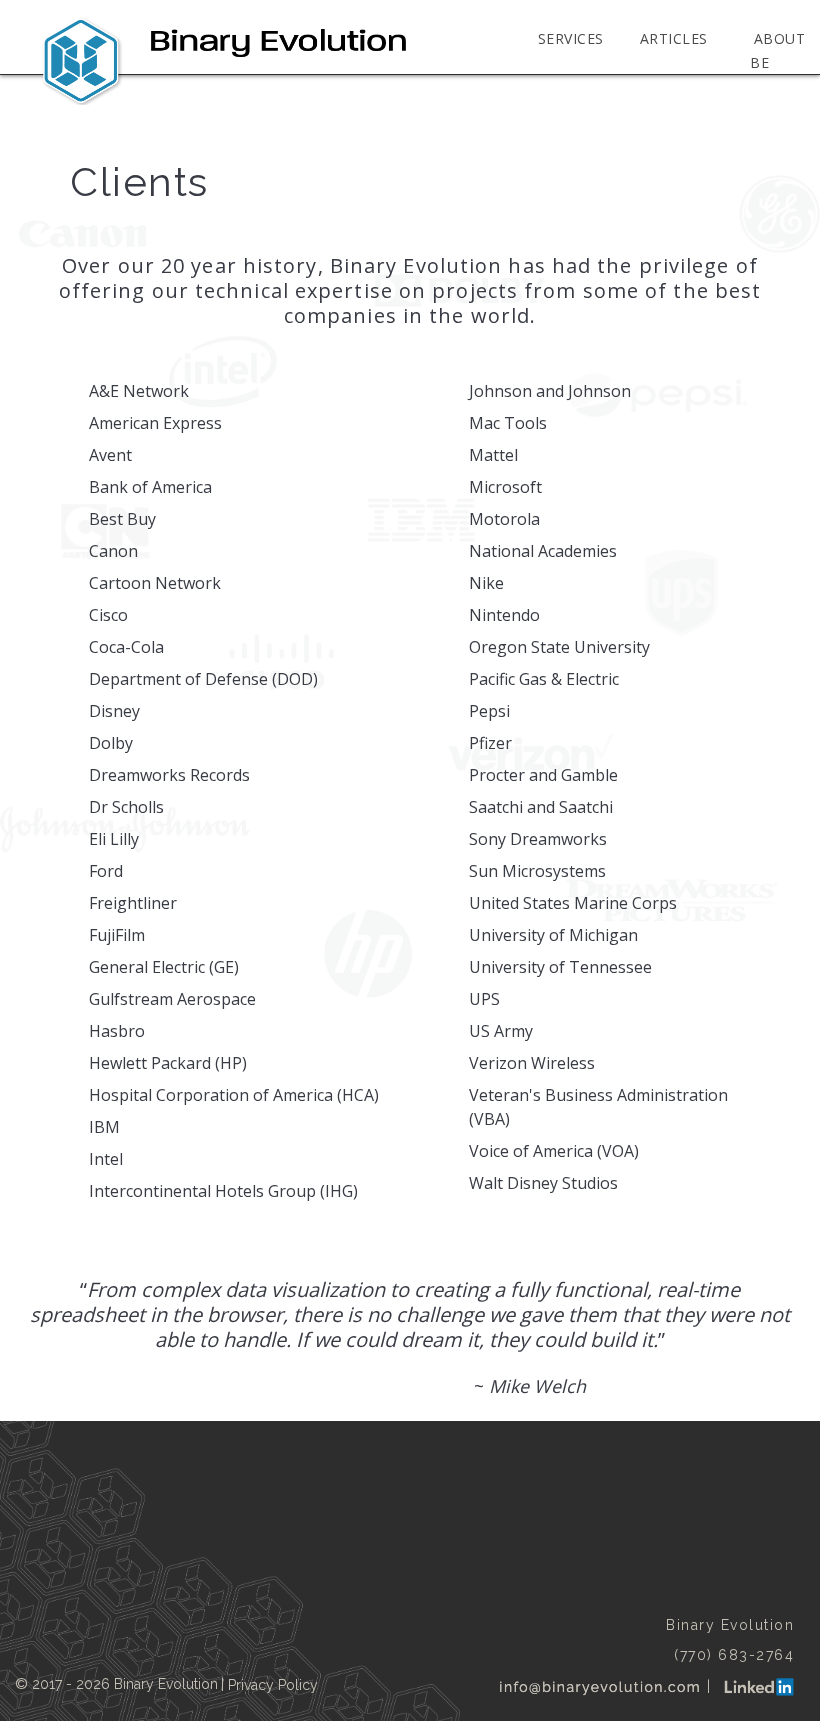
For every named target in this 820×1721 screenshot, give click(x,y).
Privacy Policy (273, 1685)
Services (571, 38)
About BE (777, 50)
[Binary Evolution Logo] (224, 60)
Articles (674, 38)
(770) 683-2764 (734, 1655)
